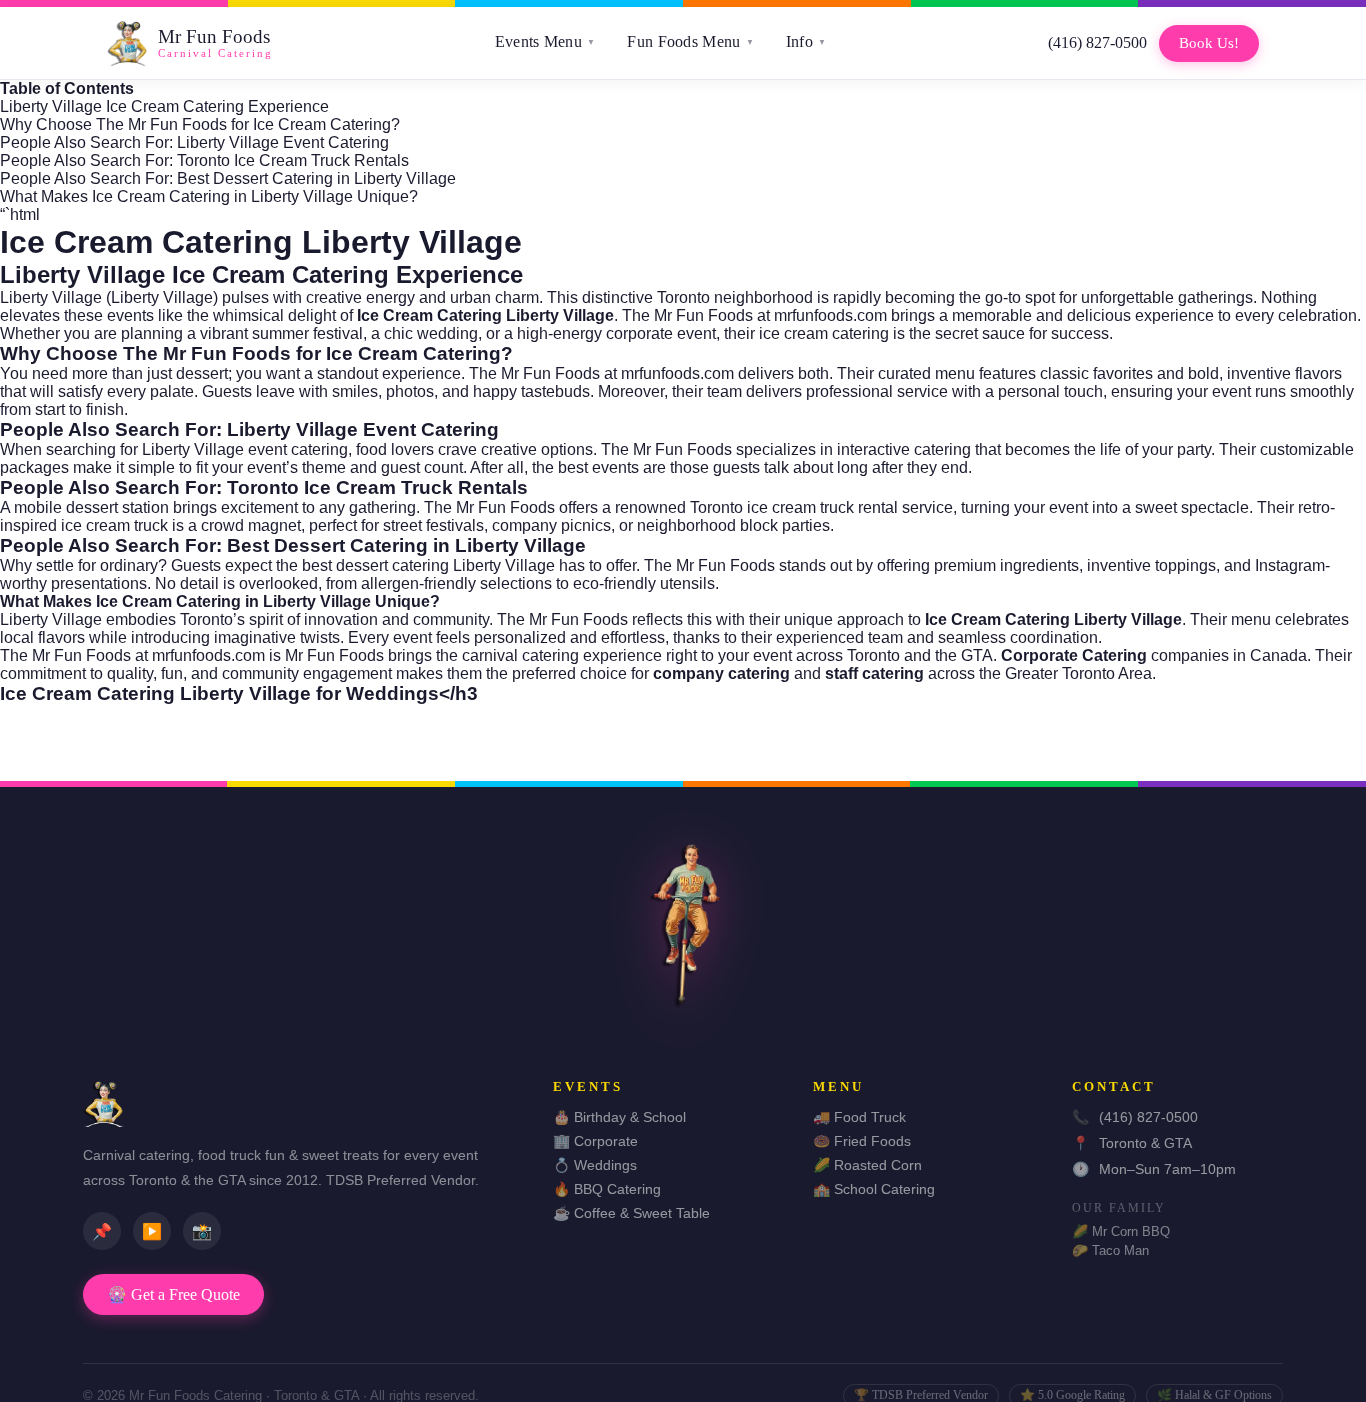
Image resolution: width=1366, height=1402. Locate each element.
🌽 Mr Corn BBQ (1121, 1231)
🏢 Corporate (595, 1141)
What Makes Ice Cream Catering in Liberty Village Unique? (209, 196)
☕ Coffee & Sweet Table (631, 1213)
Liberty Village (162, 297)
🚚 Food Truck (859, 1117)
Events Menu (545, 41)
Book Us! (1209, 43)
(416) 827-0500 (1097, 42)
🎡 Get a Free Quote (173, 1294)
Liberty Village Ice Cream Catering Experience (164, 106)
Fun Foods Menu (690, 41)
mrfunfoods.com (830, 315)
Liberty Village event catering (245, 449)
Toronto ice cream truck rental (794, 507)
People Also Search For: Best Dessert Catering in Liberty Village (228, 178)
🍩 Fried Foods (862, 1141)
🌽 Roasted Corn (867, 1165)
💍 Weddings (595, 1165)
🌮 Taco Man (1110, 1250)
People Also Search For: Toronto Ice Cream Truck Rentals (204, 160)
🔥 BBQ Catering (607, 1189)
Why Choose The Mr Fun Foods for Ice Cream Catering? (200, 124)
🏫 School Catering (874, 1189)
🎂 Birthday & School (619, 1117)
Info (806, 41)
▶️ (152, 1231)
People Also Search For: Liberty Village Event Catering (194, 142)
